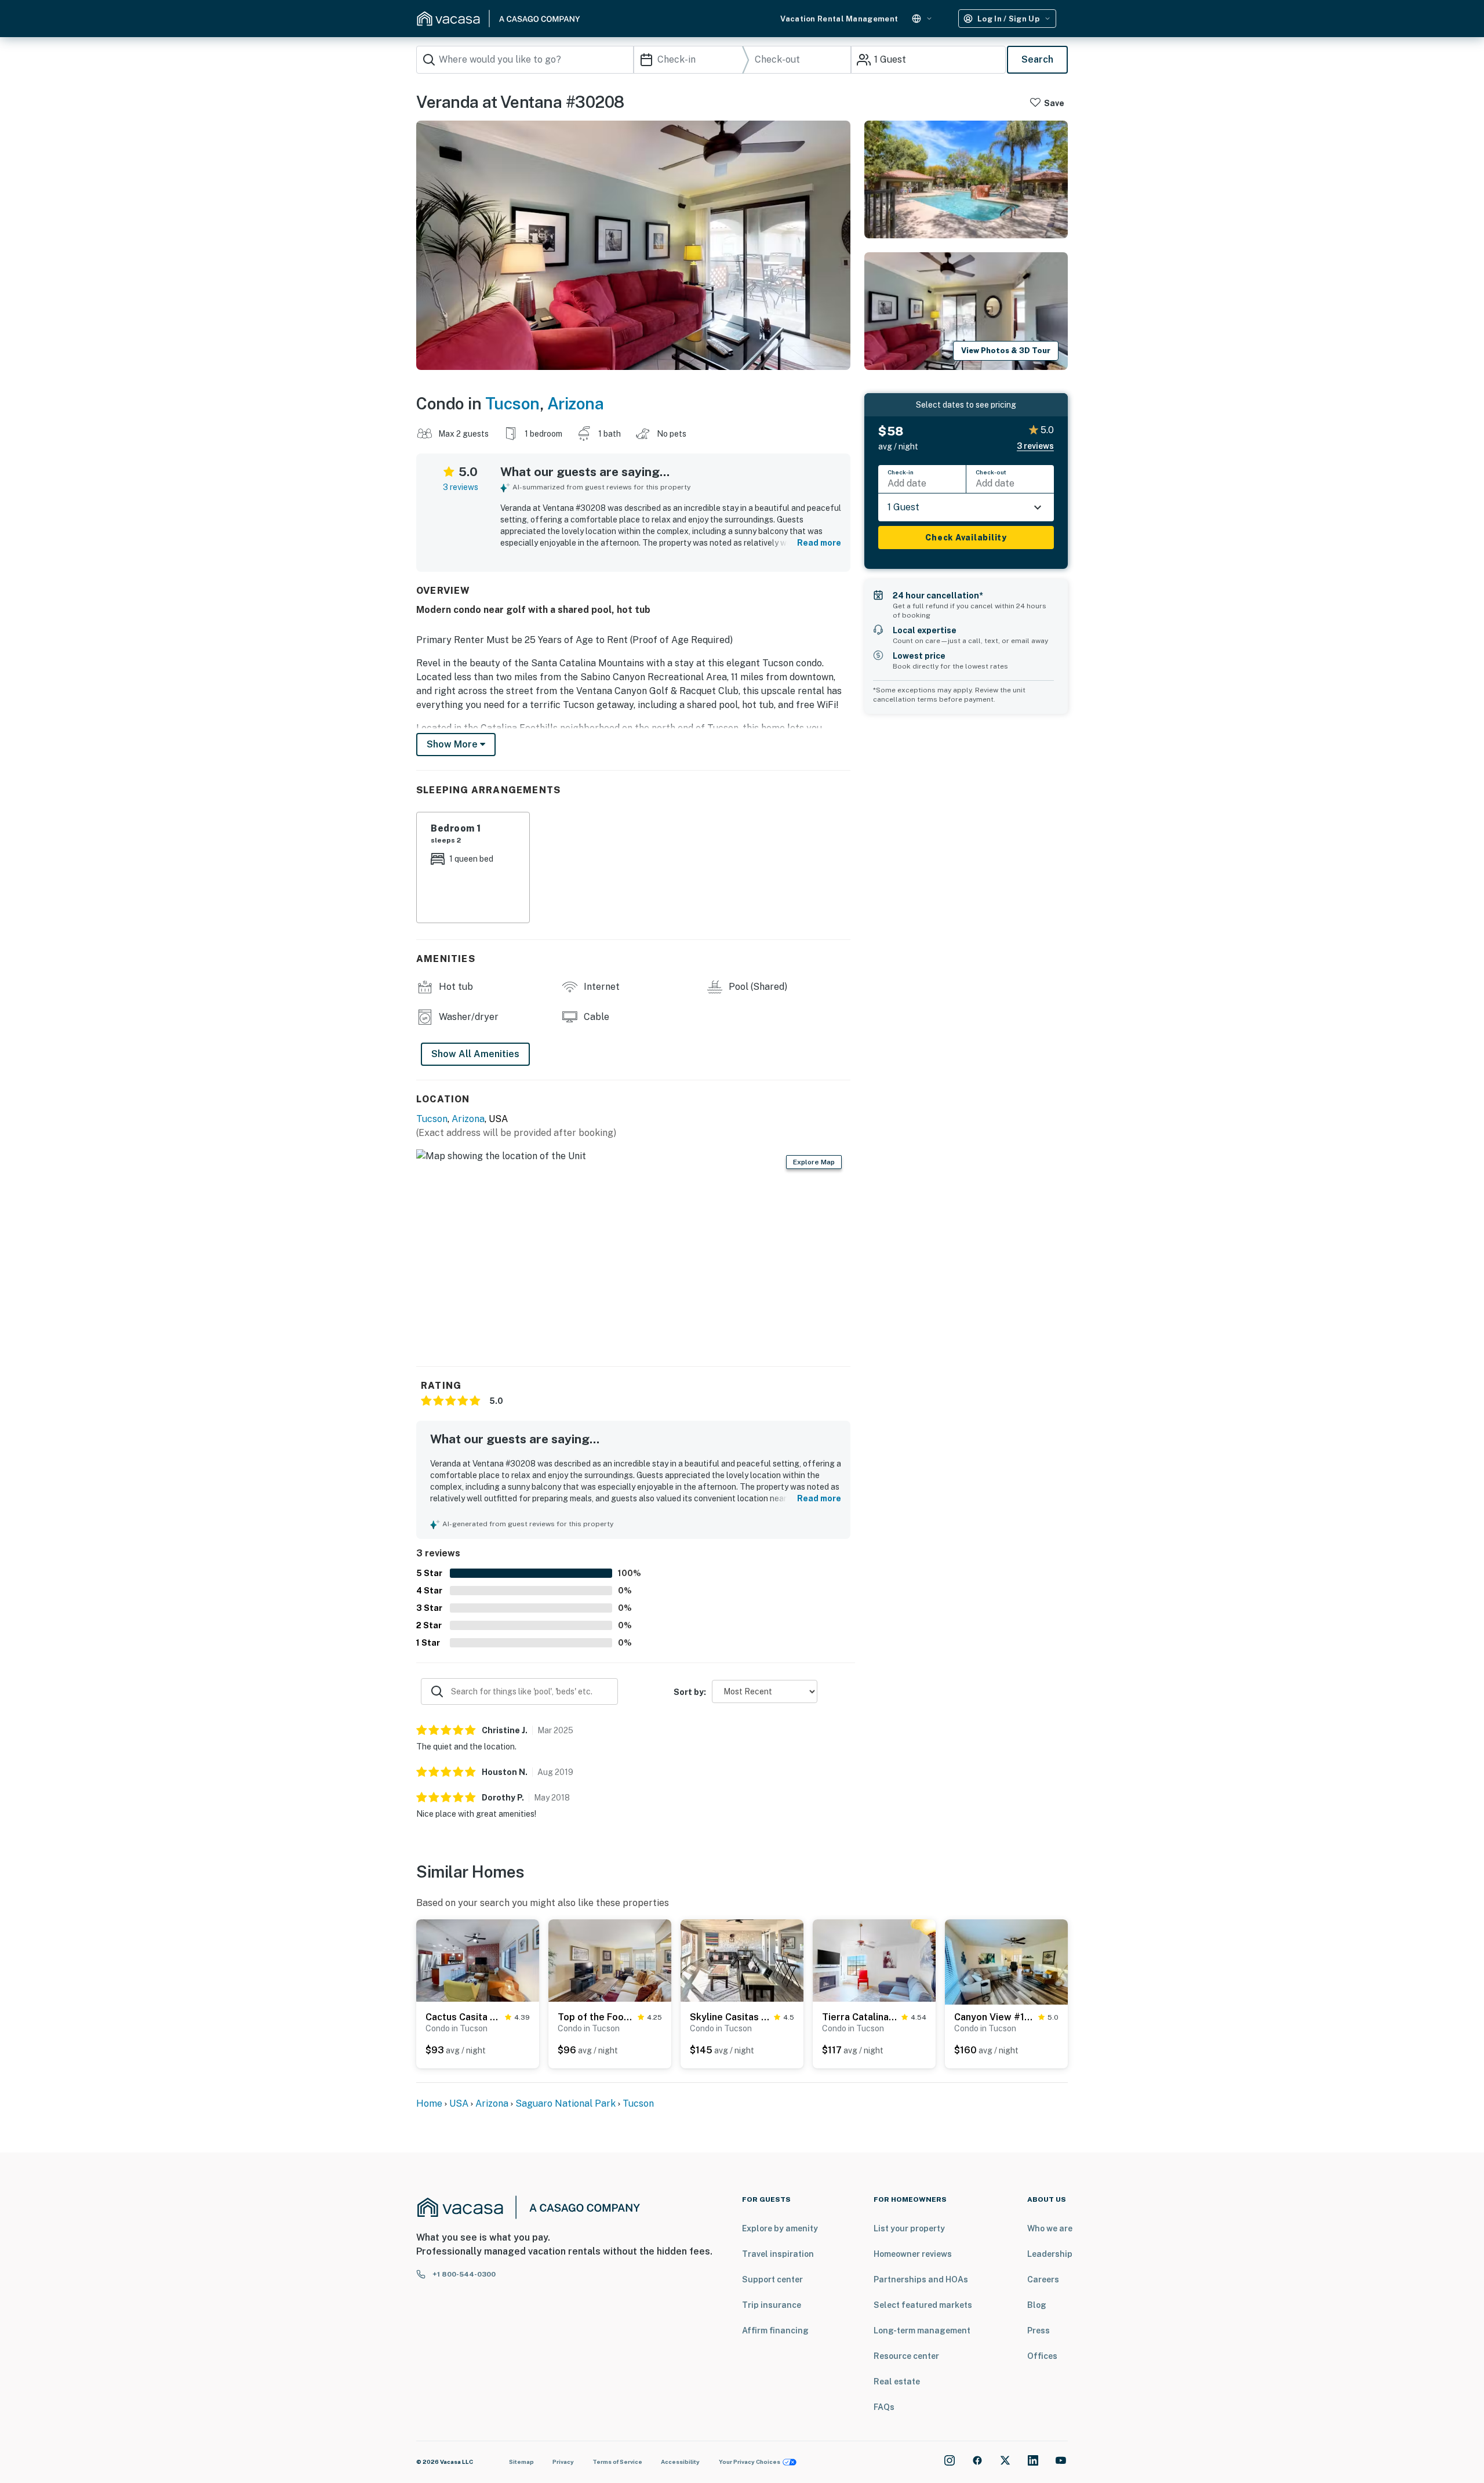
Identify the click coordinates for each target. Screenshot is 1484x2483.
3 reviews (461, 487)
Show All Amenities (475, 1054)
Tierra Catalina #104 (859, 2017)
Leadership (1050, 2254)
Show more (453, 744)
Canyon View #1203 (994, 2017)
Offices (1042, 2356)
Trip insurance (772, 2305)
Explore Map (814, 1162)
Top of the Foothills (595, 2017)
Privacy (563, 2462)
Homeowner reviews (913, 2254)
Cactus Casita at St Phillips (463, 2017)
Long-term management (922, 2330)
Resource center (906, 2356)
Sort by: (690, 1692)
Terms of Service (617, 2462)
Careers (1043, 2279)
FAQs (884, 2407)
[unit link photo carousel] (478, 1960)
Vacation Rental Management (839, 19)
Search (1037, 59)
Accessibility (680, 2462)
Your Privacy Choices (750, 2462)
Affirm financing (775, 2330)
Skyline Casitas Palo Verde (730, 2017)
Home (429, 2103)
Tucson (512, 403)
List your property (909, 2228)
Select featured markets (923, 2305)
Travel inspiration (778, 2254)
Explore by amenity (780, 2228)
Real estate (897, 2382)
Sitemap (521, 2462)
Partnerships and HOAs (921, 2279)
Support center (772, 2279)
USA (459, 2103)
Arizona (576, 403)
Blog (1037, 2305)
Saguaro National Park (565, 2103)
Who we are (1050, 2228)
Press (1039, 2330)
